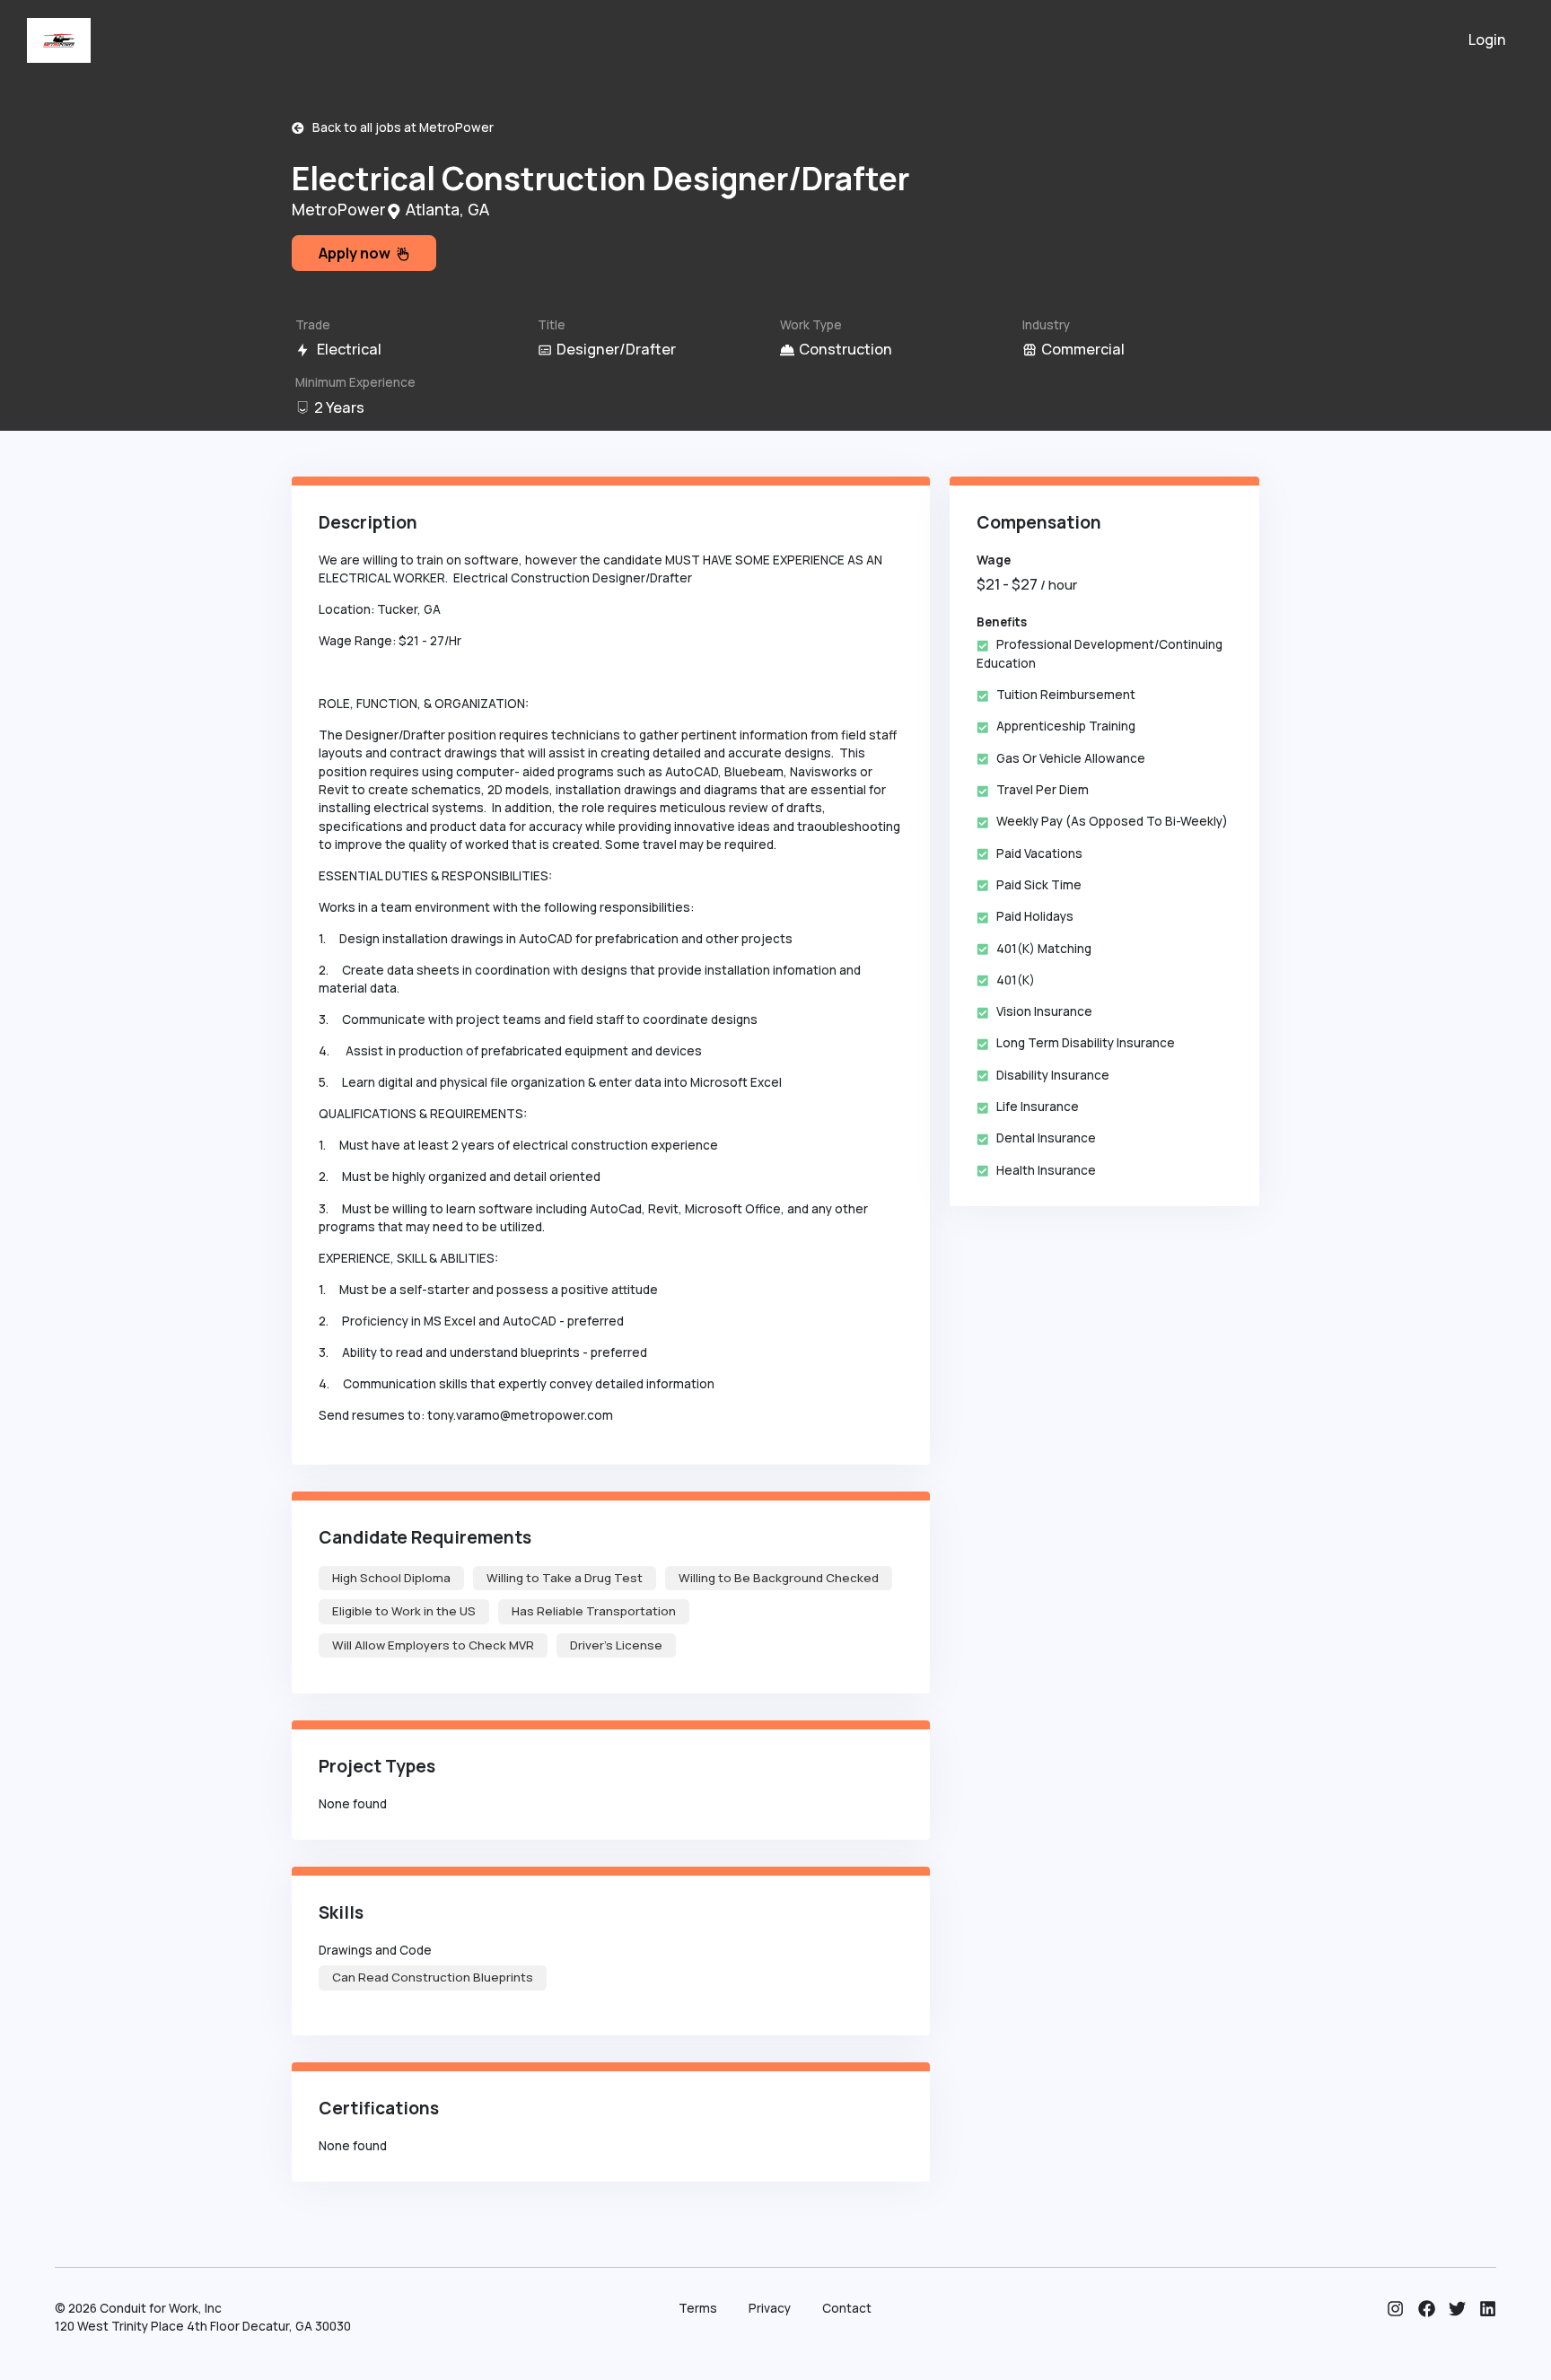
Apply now (357, 253)
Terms (698, 2308)
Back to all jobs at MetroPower (399, 127)
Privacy (770, 2308)
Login (1487, 39)
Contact (847, 2308)
